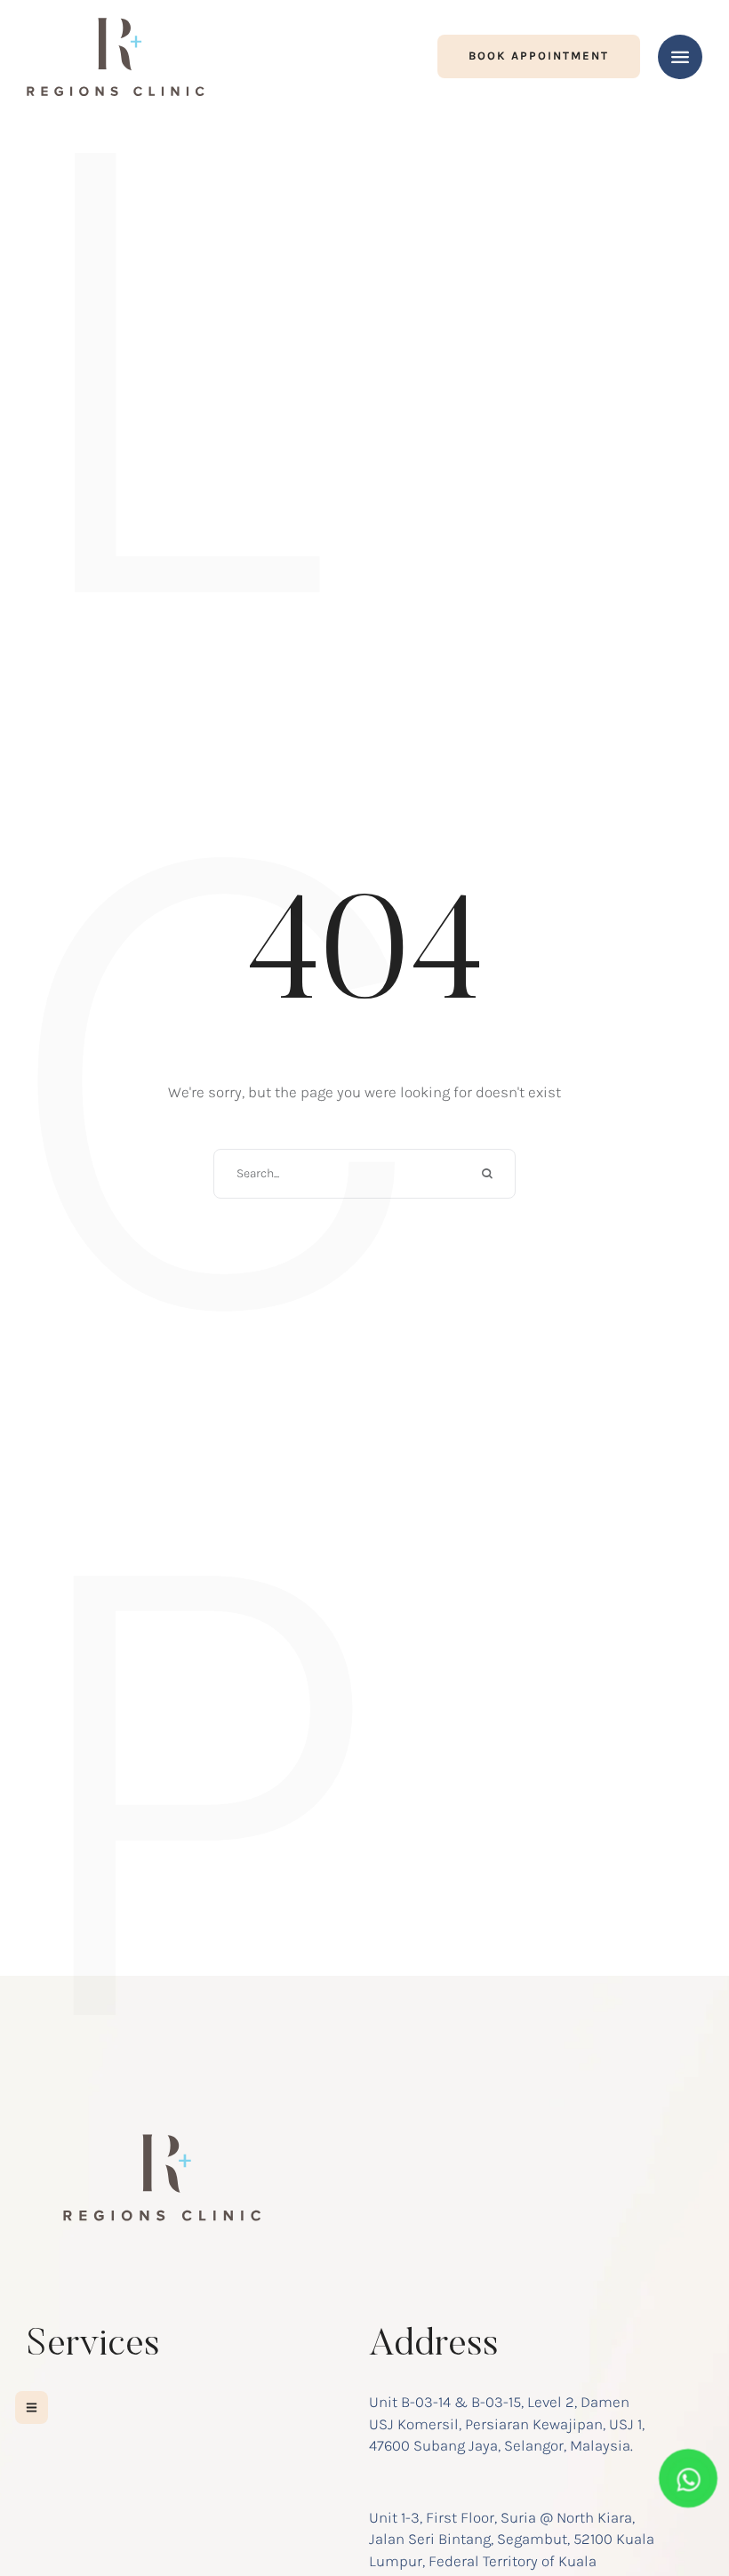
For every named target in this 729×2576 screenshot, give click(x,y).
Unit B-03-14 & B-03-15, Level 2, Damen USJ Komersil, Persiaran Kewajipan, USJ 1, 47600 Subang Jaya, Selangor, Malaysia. (507, 2424)
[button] (539, 56)
